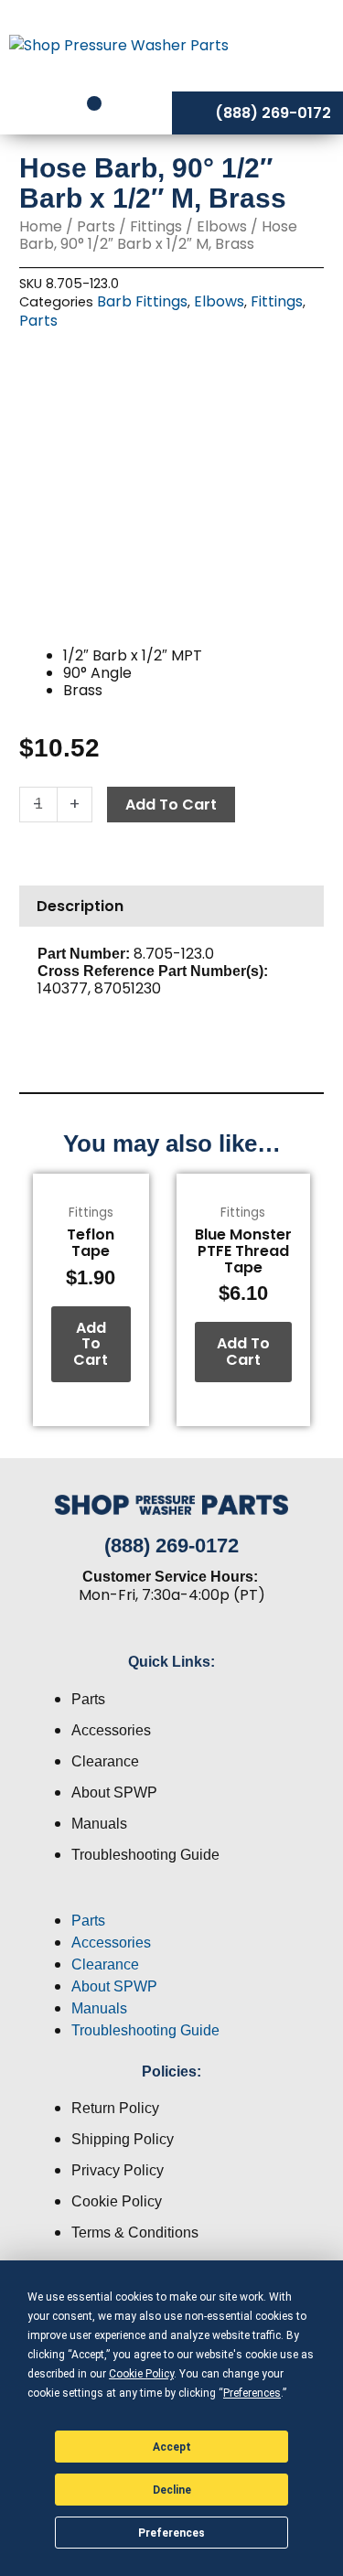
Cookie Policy (117, 2201)
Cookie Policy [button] (141, 2374)
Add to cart (171, 805)
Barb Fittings (142, 301)
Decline (172, 2490)
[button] (171, 1899)
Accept (172, 2447)
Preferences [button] (252, 2393)
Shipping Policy (123, 2139)
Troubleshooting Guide (145, 1855)
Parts (96, 226)
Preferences (171, 2533)
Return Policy (115, 2108)
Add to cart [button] (91, 1344)
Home (41, 226)
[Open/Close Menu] (304, 45)
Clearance (105, 1761)
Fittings (156, 226)
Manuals (99, 1824)
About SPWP (114, 1792)
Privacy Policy (118, 2170)
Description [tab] (80, 906)
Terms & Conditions (135, 2233)
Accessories (111, 1730)
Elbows (222, 226)
